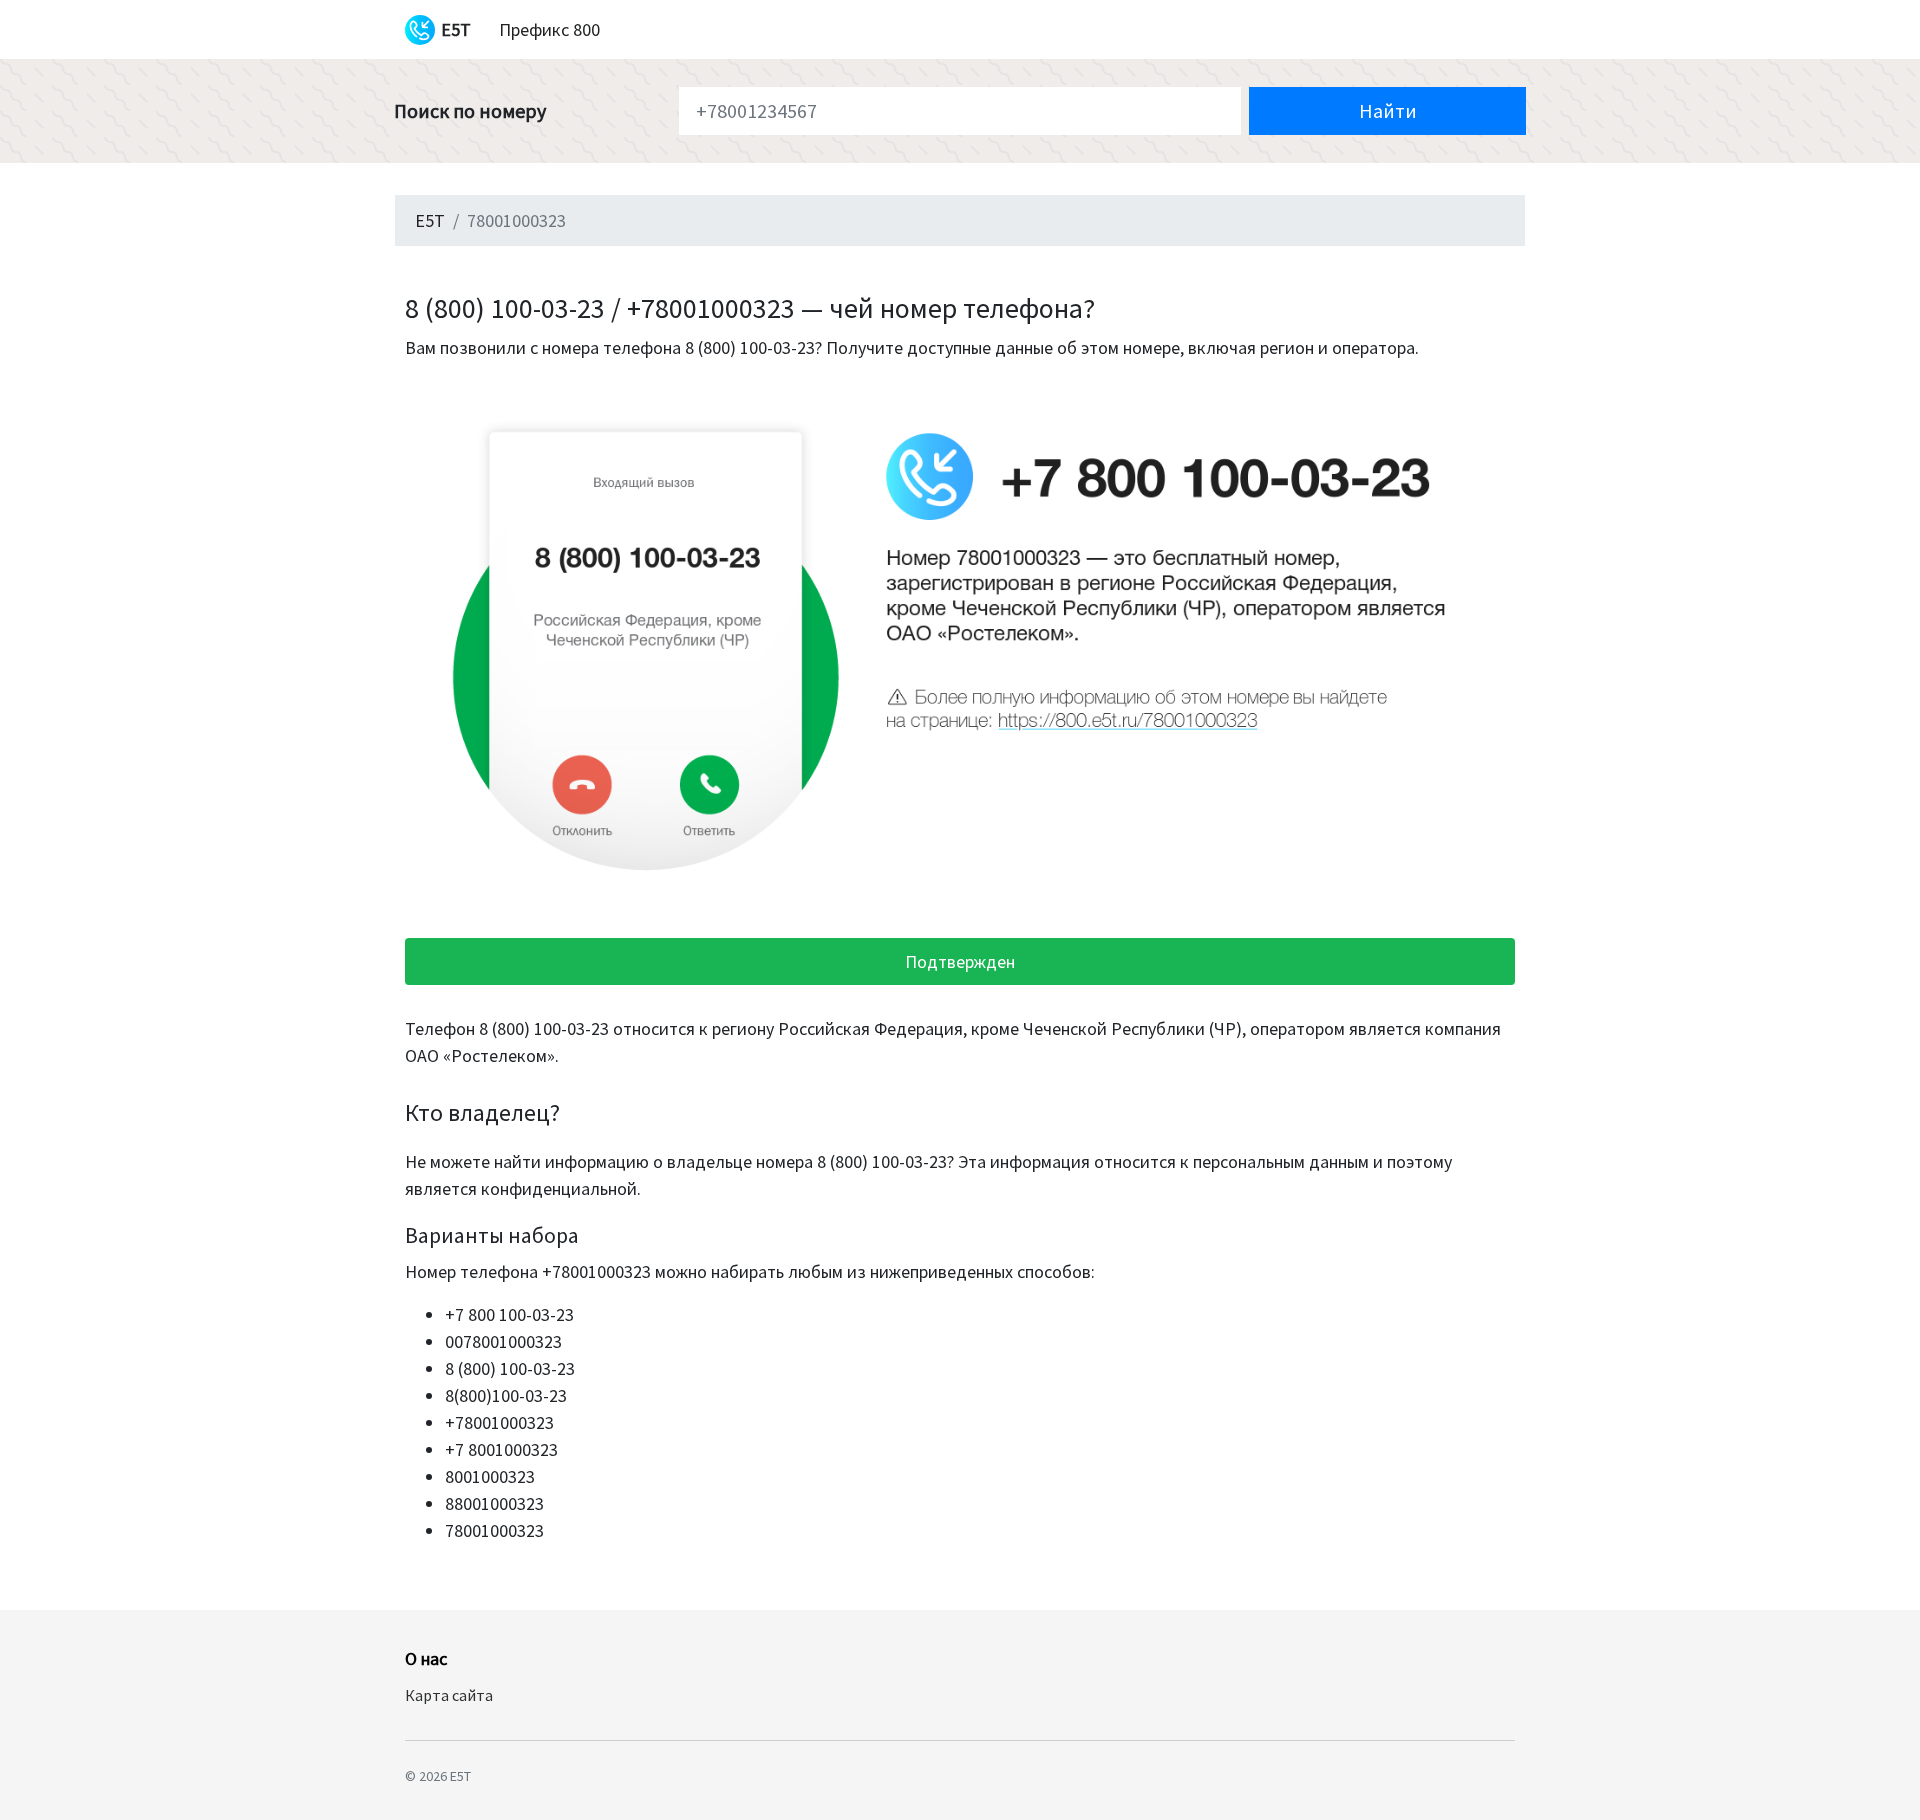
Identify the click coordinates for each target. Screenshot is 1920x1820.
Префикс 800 (549, 29)
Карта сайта (449, 1695)
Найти (1388, 110)
